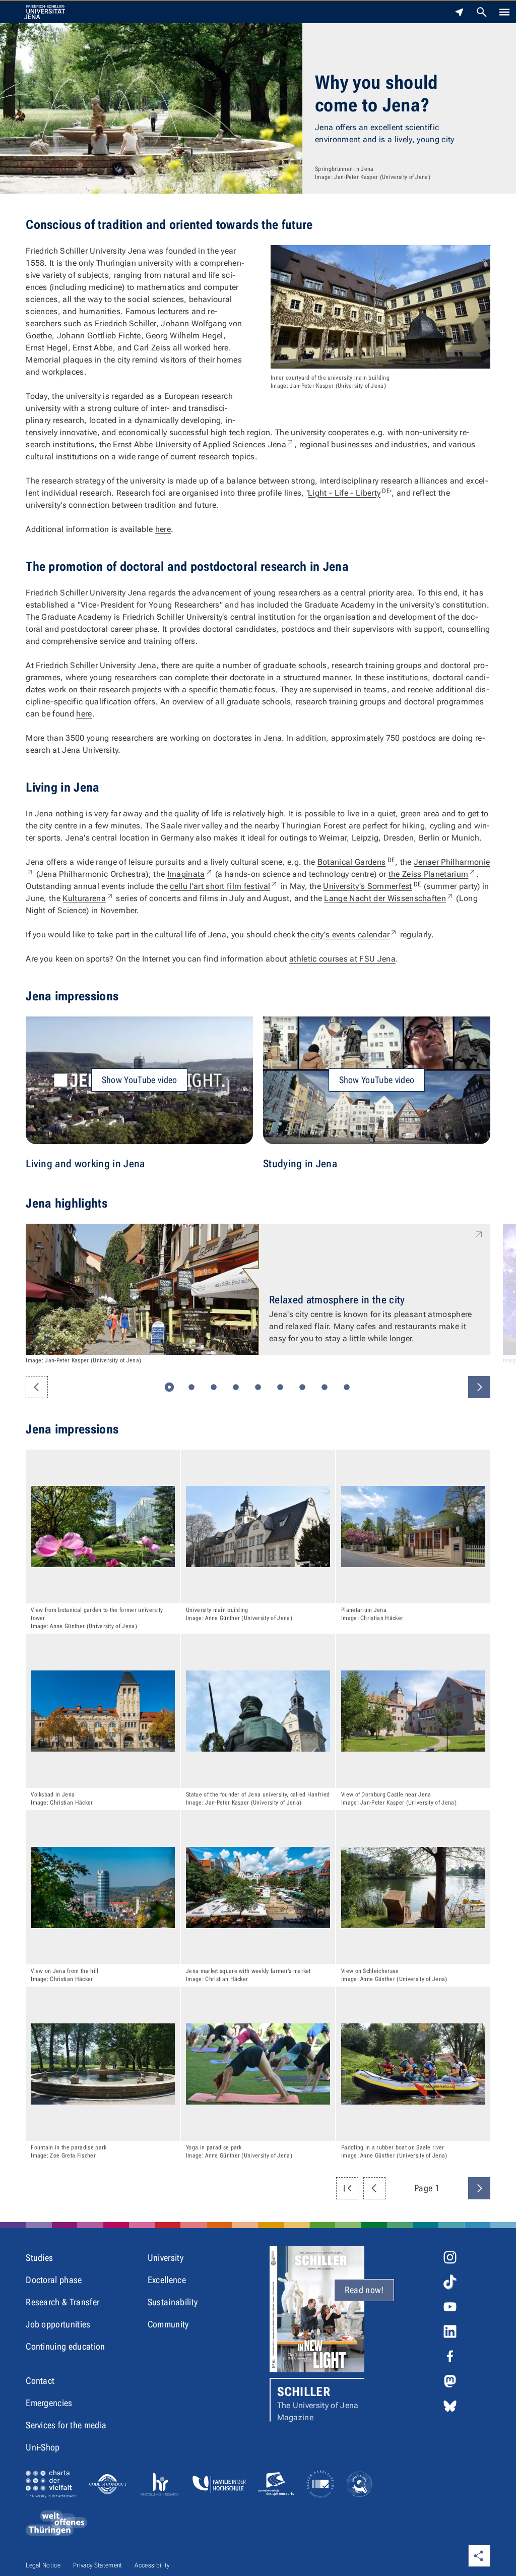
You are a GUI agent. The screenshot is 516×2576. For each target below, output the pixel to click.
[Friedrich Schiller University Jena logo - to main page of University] (45, 12)
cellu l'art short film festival (224, 886)
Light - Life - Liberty (349, 493)
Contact (40, 2381)
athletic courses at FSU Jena (342, 959)
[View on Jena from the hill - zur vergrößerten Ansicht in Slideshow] (103, 1887)
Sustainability (173, 2302)
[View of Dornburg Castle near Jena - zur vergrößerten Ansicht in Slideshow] (413, 1711)
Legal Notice (43, 2565)
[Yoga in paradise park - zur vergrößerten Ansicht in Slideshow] (258, 2064)
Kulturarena (88, 898)
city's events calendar (354, 935)
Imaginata (190, 874)
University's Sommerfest (372, 886)
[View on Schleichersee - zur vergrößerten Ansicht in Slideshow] (413, 1887)
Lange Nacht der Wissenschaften (389, 898)
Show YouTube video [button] (140, 1080)
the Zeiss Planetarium (433, 874)
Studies (39, 2258)
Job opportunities (58, 2324)
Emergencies (49, 2403)
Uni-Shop (43, 2447)
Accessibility (152, 2565)
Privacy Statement (98, 2565)
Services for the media (66, 2425)
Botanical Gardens (356, 862)
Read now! (364, 2290)
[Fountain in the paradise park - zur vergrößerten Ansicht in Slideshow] (103, 2064)
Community (168, 2324)
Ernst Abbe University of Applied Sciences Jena (204, 444)
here (163, 529)
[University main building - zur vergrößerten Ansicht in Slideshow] (258, 1527)
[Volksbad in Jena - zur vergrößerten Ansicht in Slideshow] (103, 1711)
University (166, 2258)
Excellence (167, 2280)
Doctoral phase (54, 2280)
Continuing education (65, 2346)
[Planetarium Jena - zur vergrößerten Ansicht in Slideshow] (413, 1527)
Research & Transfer (62, 2302)
